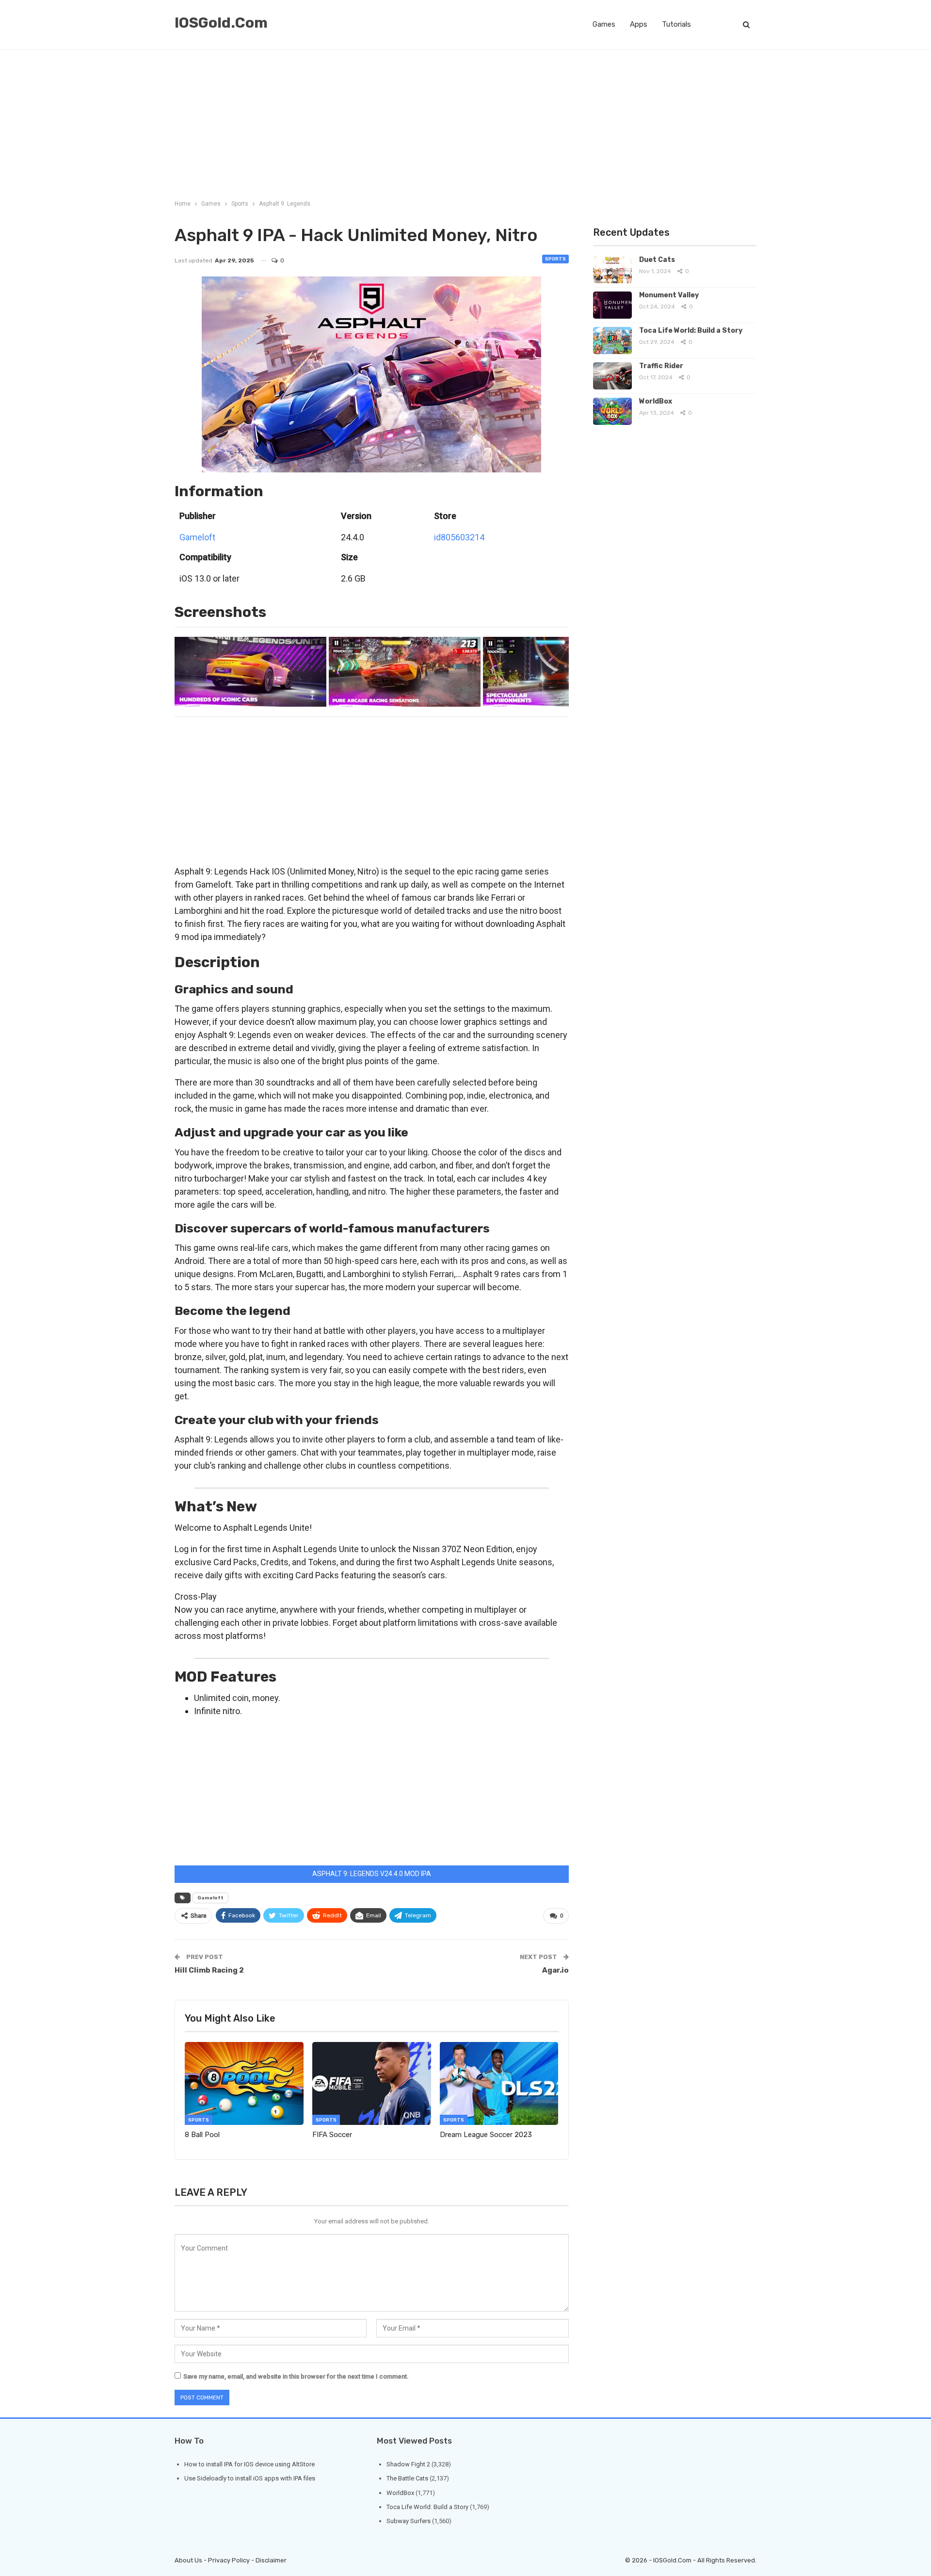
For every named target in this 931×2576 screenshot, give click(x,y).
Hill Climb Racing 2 (209, 1970)
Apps (639, 24)
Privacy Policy (229, 2560)
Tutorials (676, 24)
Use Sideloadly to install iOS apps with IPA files (250, 2478)
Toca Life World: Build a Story (691, 331)
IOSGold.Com (221, 23)
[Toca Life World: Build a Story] (612, 340)
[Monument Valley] (612, 305)
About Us (188, 2560)
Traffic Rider (661, 366)
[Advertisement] (465, 122)
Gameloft (197, 537)
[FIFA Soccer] (372, 2083)
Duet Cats (657, 260)
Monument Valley (669, 295)
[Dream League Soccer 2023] (499, 2083)
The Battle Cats (407, 2478)
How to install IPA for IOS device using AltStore (249, 2464)
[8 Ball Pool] (244, 2083)
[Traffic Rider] (612, 376)
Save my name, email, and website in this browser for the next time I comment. (296, 2376)
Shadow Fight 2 (408, 2464)
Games (604, 24)
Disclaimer (271, 2560)
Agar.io (555, 1970)
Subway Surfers (409, 2521)
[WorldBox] (612, 411)
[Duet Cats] (612, 270)
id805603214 (459, 537)
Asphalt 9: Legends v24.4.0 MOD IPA (372, 1874)
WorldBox (656, 401)
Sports (555, 259)
